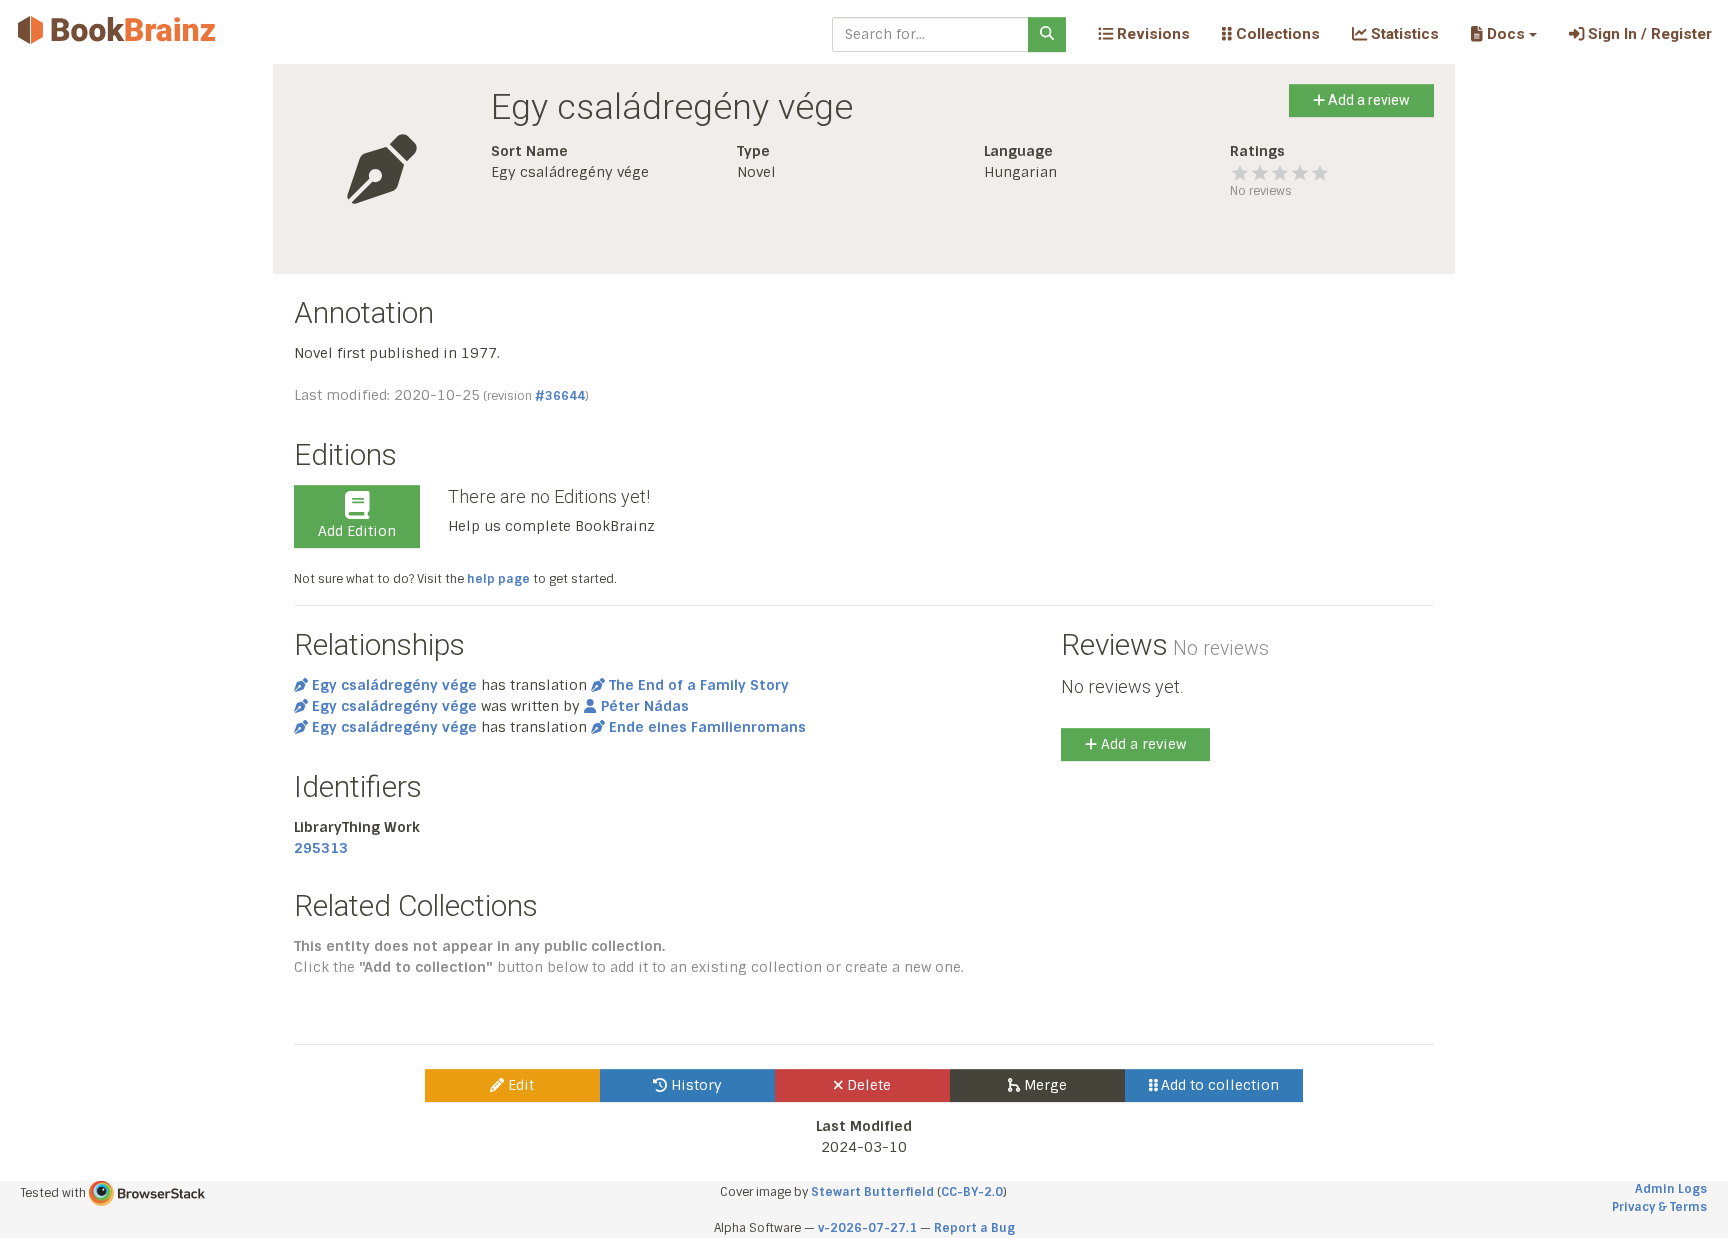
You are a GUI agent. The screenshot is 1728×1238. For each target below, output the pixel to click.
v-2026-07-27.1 (867, 1228)
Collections (1276, 34)
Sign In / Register (1648, 34)
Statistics (1403, 34)
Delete (867, 1085)
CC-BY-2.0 (972, 1192)
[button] (1503, 34)
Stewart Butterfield (872, 1192)
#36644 (560, 396)
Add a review (1367, 100)
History (694, 1085)
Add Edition (357, 531)
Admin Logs (1671, 1189)
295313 (321, 848)
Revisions (1151, 34)
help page (498, 579)
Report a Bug (974, 1228)
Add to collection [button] (1218, 1085)
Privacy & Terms (1659, 1207)
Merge (1043, 1085)
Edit (519, 1085)
